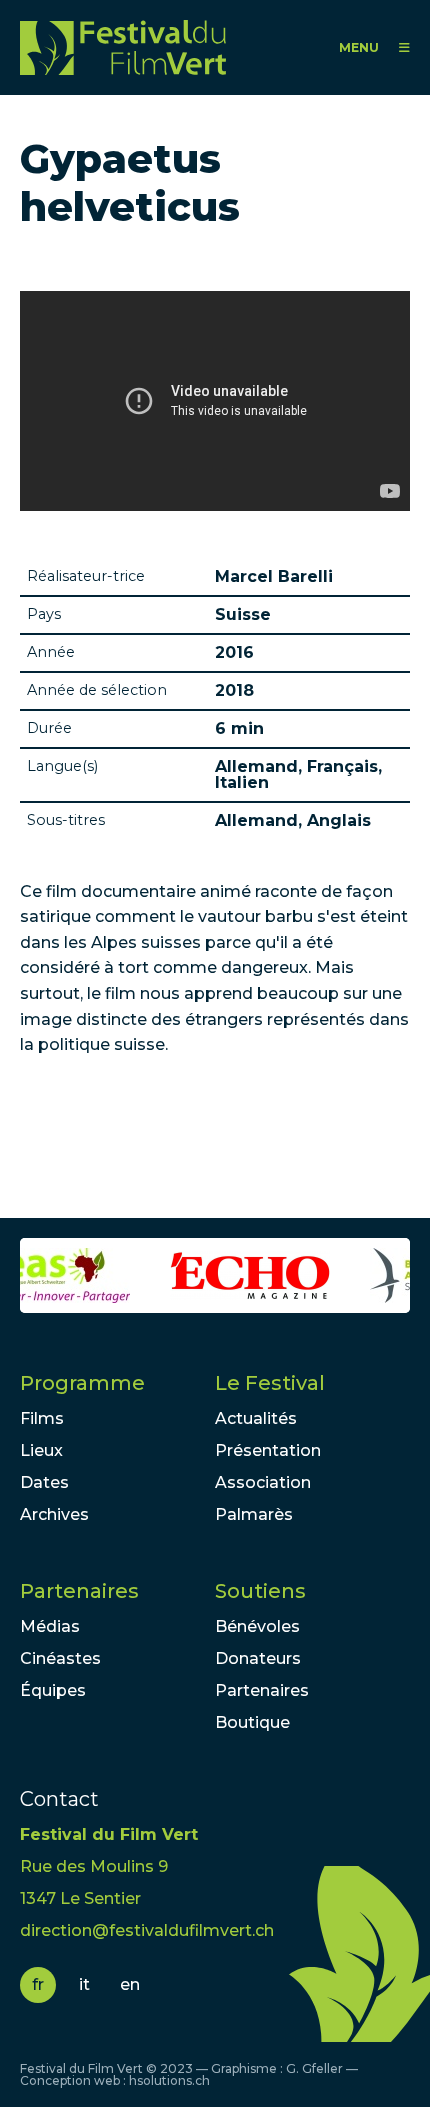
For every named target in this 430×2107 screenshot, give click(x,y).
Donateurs (258, 1658)
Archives (54, 1514)
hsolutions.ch (169, 2080)
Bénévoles (257, 1626)
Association (263, 1482)
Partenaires (79, 1591)
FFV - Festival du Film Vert (127, 47)
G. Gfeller (314, 2068)
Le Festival (270, 1383)
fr (38, 1984)
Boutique (252, 1722)
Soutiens (260, 1591)
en (130, 1984)
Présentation (268, 1450)
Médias (50, 1626)
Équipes (53, 1690)
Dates (44, 1482)
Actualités (256, 1418)
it (84, 1984)
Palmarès (254, 1514)
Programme (82, 1383)
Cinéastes (60, 1658)
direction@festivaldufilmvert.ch (147, 1930)
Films (42, 1418)
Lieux (41, 1450)
